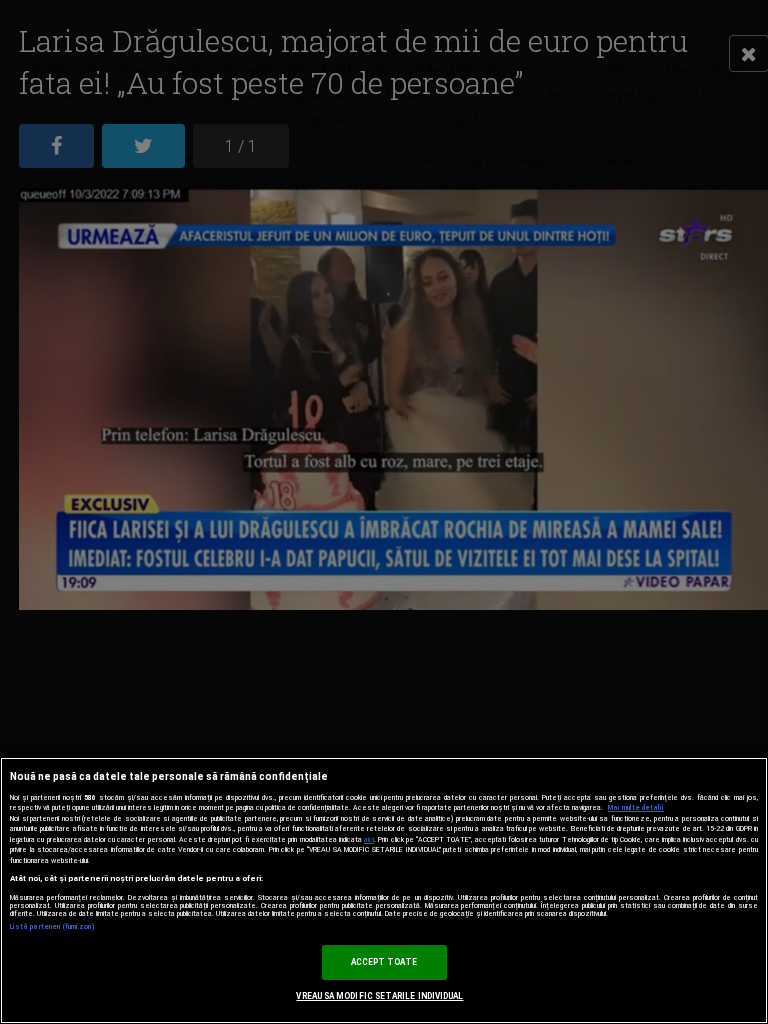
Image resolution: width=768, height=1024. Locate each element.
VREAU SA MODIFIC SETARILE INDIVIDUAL (379, 996)
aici (369, 839)
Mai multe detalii (636, 808)
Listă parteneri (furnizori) (52, 927)
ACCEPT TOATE (384, 962)
